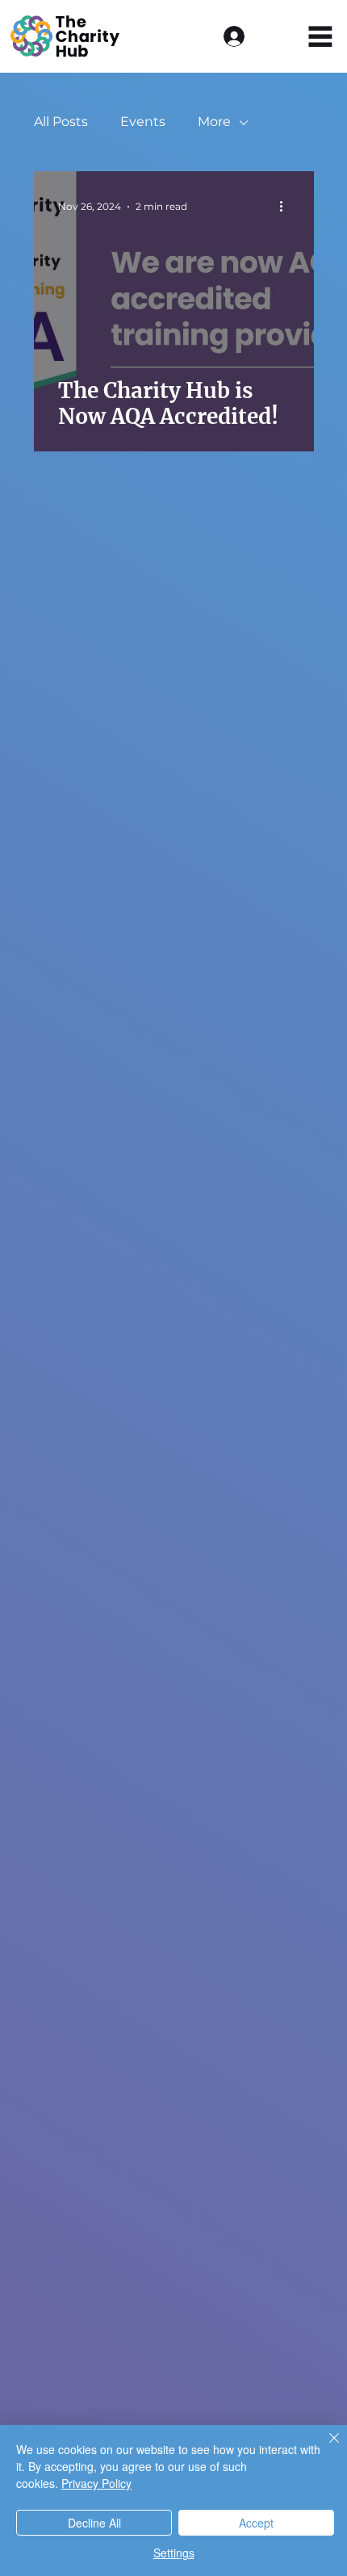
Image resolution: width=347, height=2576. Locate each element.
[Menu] (321, 37)
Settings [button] (174, 2553)
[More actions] (287, 207)
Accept (256, 2523)
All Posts (61, 122)
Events (143, 122)
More (214, 122)
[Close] (324, 2448)
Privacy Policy (96, 2483)
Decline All (94, 2523)
